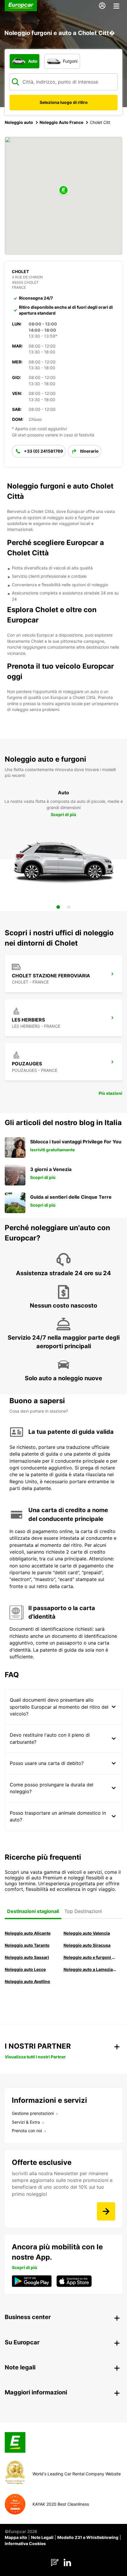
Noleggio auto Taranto (27, 1945)
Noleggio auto (19, 122)
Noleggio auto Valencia (87, 1933)
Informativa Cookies (25, 2543)
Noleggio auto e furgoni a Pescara (90, 1957)
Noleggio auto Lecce (25, 1969)
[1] (58, 907)
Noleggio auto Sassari (27, 1957)
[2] (69, 907)
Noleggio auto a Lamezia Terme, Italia (90, 1969)
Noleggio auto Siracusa (87, 1945)
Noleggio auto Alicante (28, 1933)
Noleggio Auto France (61, 122)
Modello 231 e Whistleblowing (88, 2537)
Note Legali (42, 2537)
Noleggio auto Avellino (27, 1981)
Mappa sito (16, 2537)
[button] (63, 191)
